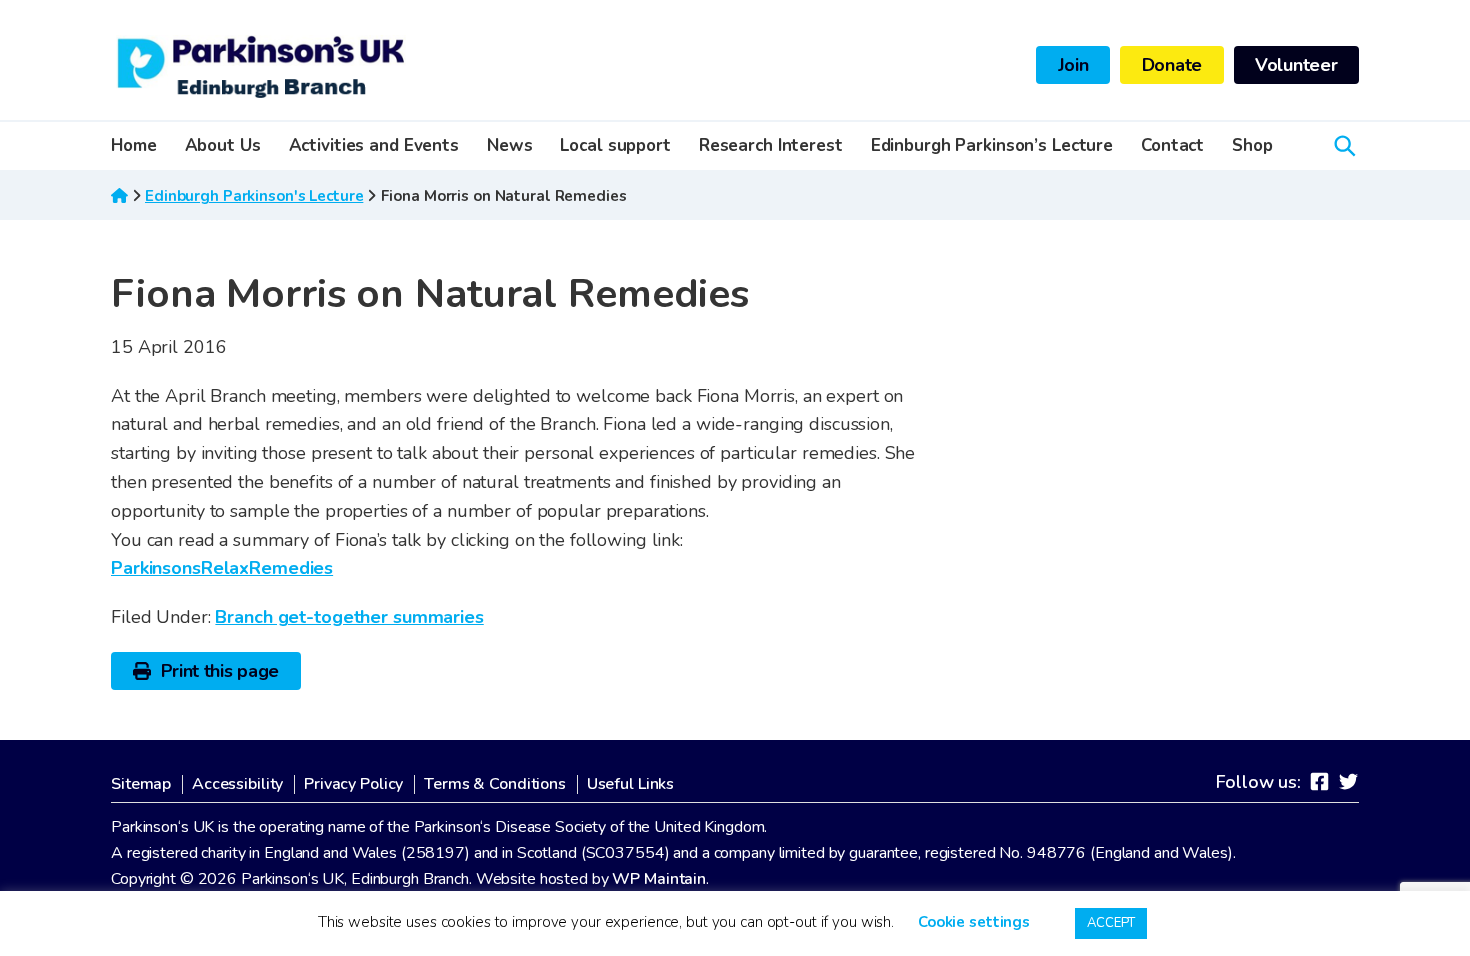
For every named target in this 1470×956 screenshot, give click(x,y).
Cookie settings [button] (974, 922)
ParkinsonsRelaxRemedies (222, 568)
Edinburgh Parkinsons (261, 65)
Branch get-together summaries (349, 617)
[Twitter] (1348, 781)
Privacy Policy (353, 784)
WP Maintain (659, 879)
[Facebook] (1319, 781)
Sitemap (141, 784)
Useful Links (631, 784)
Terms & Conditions (495, 784)
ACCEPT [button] (1111, 923)
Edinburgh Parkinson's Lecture (254, 196)
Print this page (220, 671)
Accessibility (237, 784)
